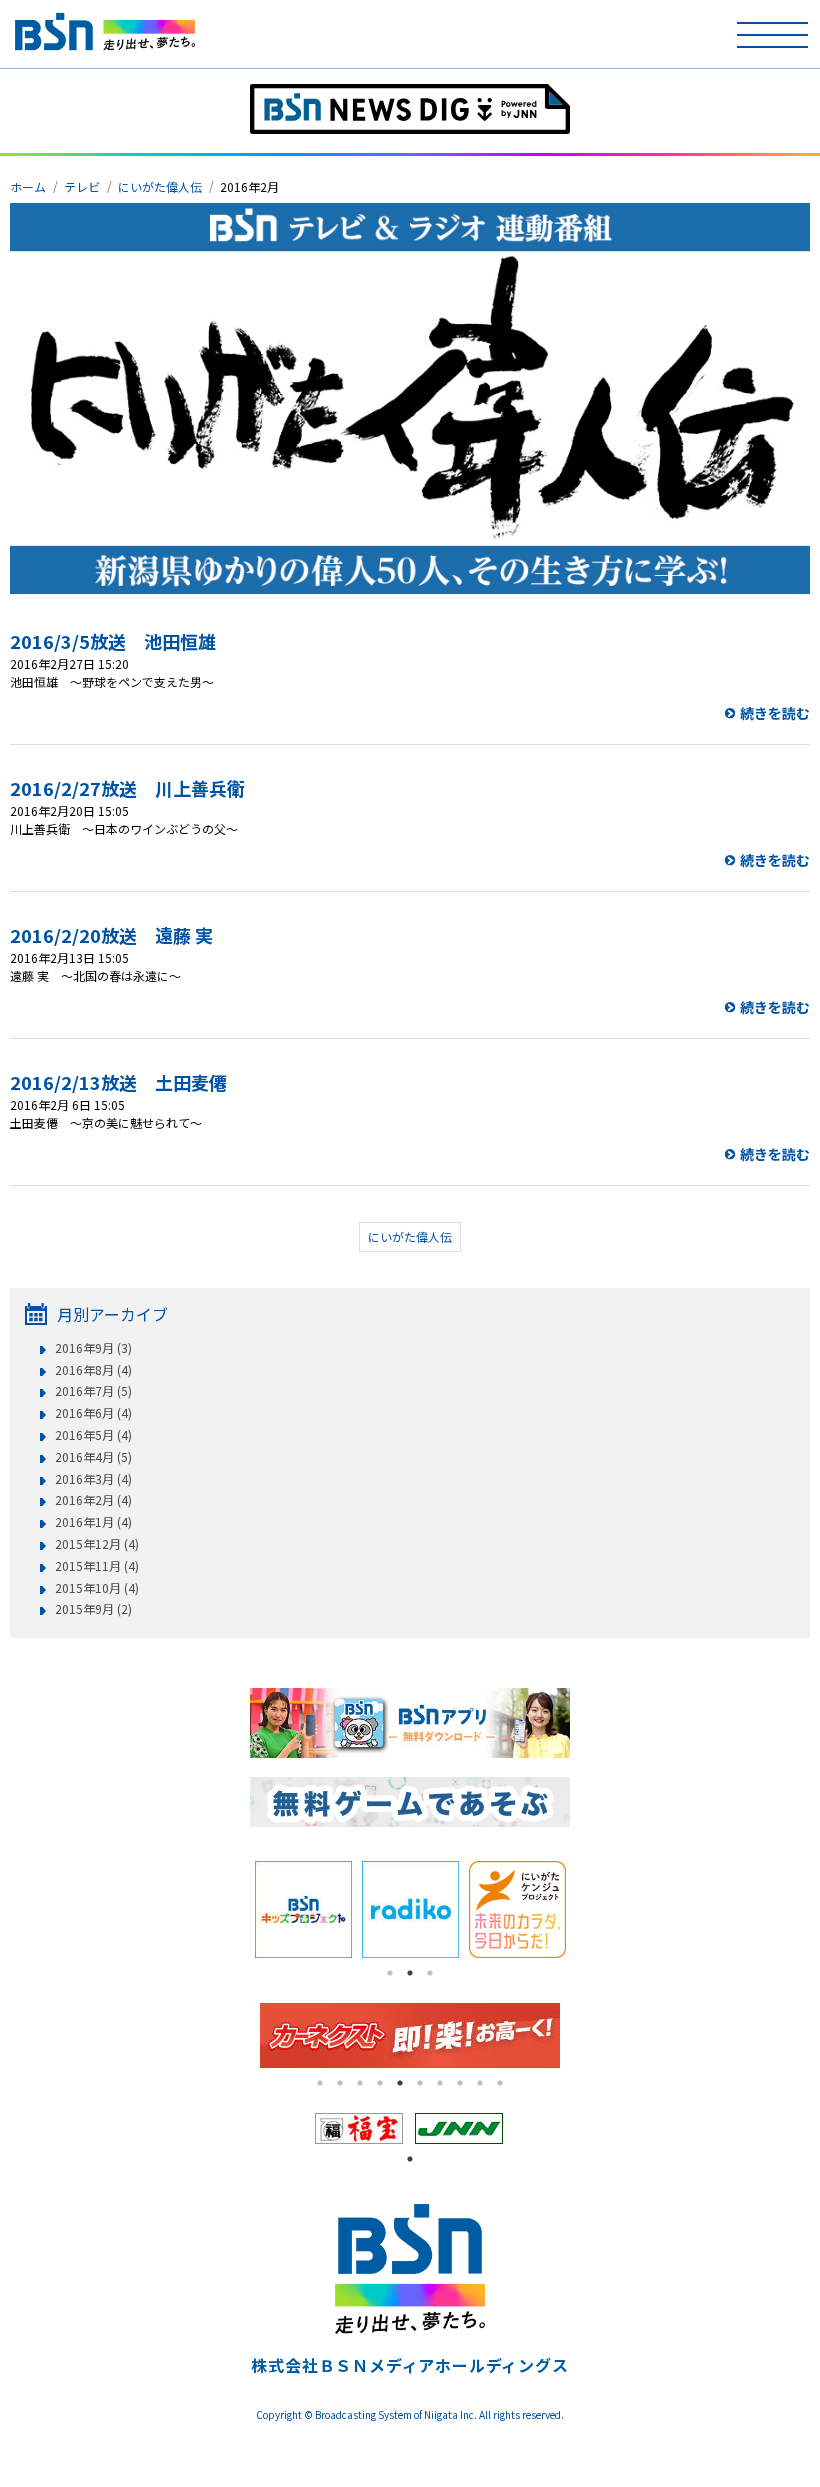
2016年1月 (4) (93, 1522)
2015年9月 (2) (93, 1609)
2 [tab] (410, 1973)
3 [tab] (430, 1973)
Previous (235, 1909)
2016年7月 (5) (93, 1391)
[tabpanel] (360, 2128)
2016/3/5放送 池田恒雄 (113, 641)
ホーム (28, 186)
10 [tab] (500, 2083)
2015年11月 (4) (97, 1566)
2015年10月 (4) (97, 1588)
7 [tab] (440, 2083)
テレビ (82, 186)
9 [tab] (480, 2083)
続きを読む (775, 713)
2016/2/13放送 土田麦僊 (118, 1082)
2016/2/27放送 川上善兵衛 (127, 788)
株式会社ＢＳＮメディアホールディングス (409, 2365)
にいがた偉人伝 (160, 186)
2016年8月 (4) (93, 1370)
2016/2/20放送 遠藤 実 (111, 935)
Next (585, 1909)
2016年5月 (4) (93, 1435)
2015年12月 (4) (97, 1544)
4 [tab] (380, 2083)
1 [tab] (390, 1973)
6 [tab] (420, 2083)
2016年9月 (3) (93, 1348)
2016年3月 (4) (93, 1479)
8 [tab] (460, 2083)
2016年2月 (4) (93, 1500)
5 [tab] (400, 2083)
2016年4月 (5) (93, 1457)
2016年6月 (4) (93, 1413)
